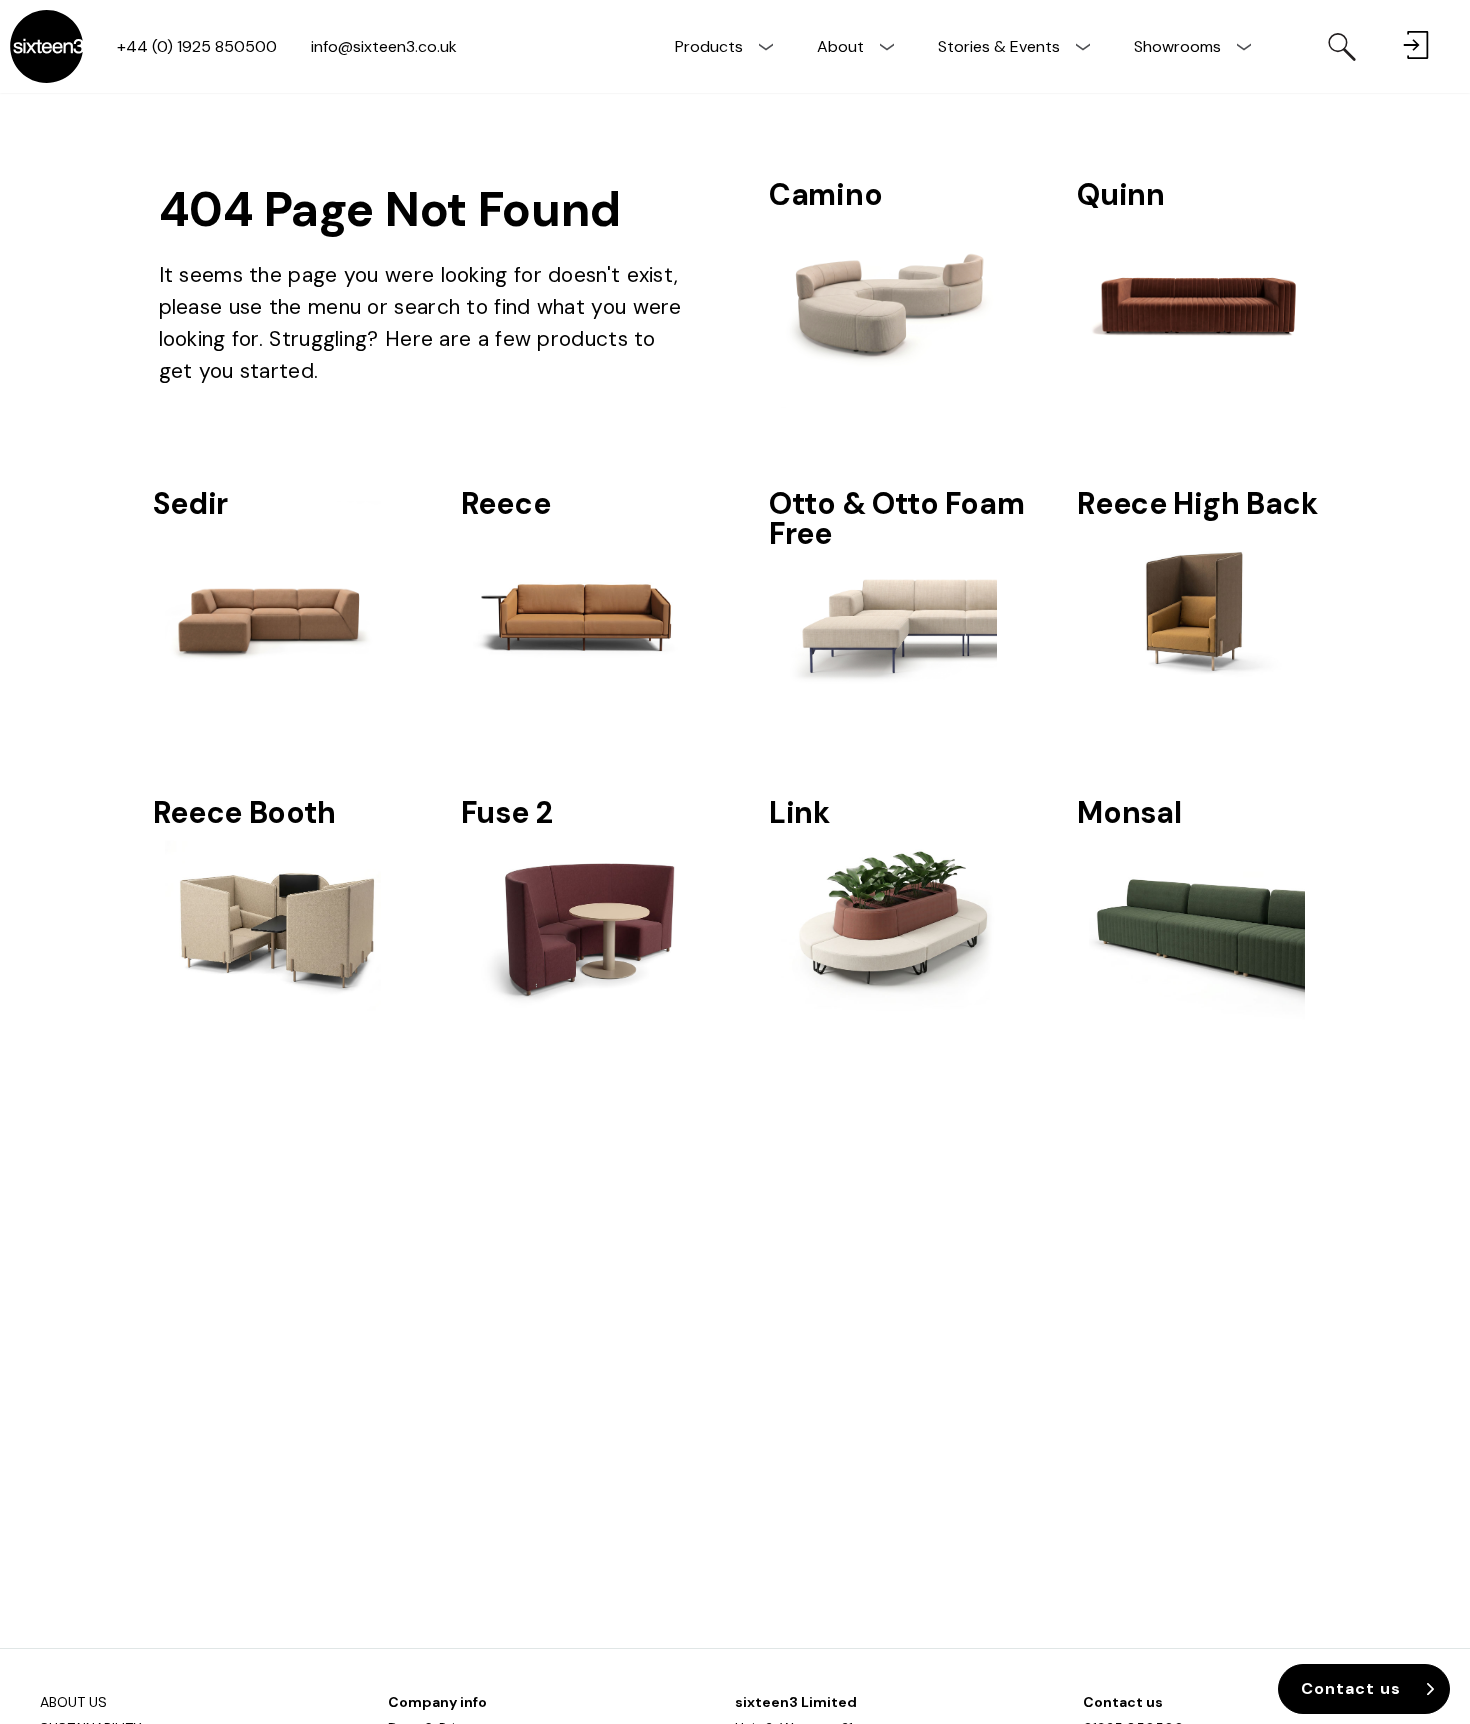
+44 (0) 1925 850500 (197, 46)
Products (709, 46)
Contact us (1123, 1702)
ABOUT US (73, 1702)
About (840, 46)
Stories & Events (999, 46)
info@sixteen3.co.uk (384, 46)
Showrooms (1177, 46)
